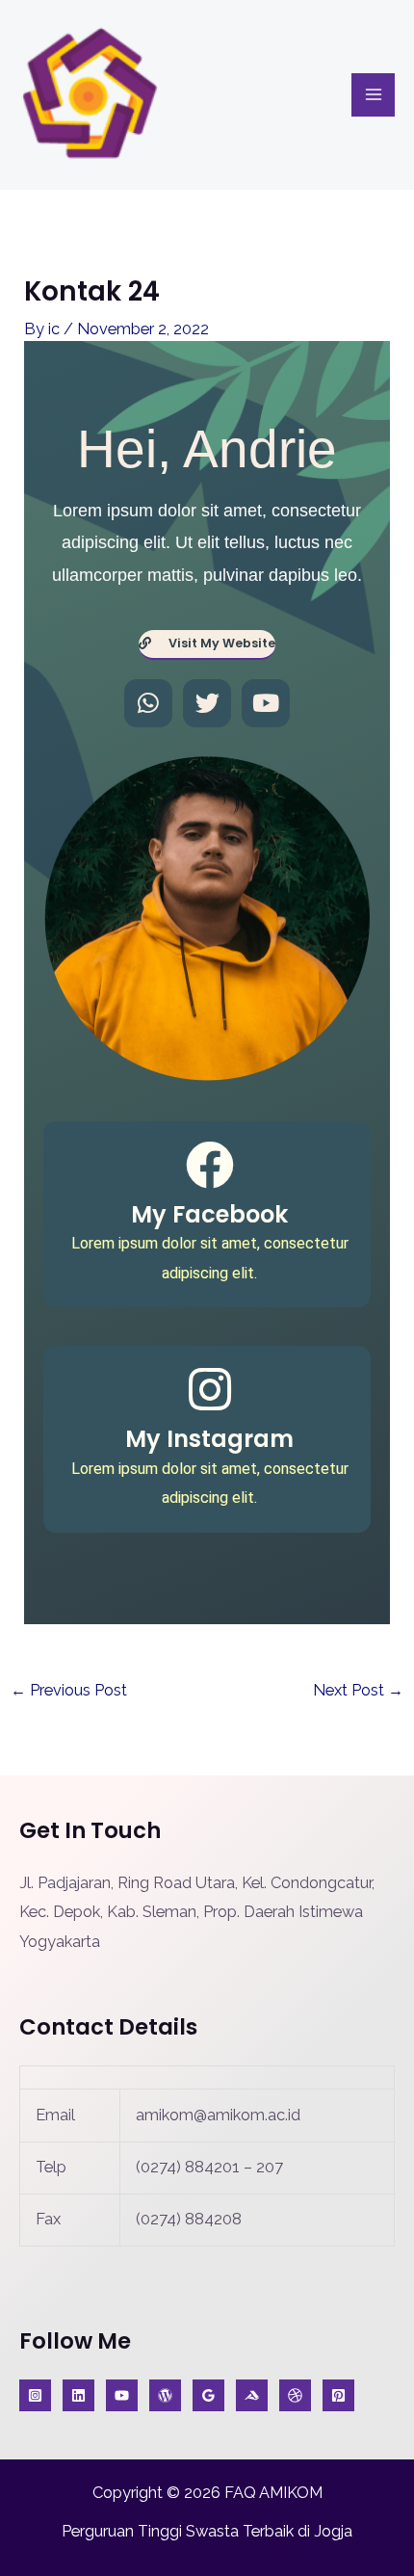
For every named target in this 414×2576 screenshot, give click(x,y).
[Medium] (252, 2395)
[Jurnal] (338, 2395)
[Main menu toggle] (373, 95)
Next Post (358, 1690)
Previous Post (69, 1690)
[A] (295, 2395)
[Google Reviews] (208, 2395)
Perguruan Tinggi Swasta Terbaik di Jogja (207, 2531)
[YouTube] (122, 2395)
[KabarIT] (78, 2395)
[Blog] (165, 2395)
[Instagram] (35, 2395)
